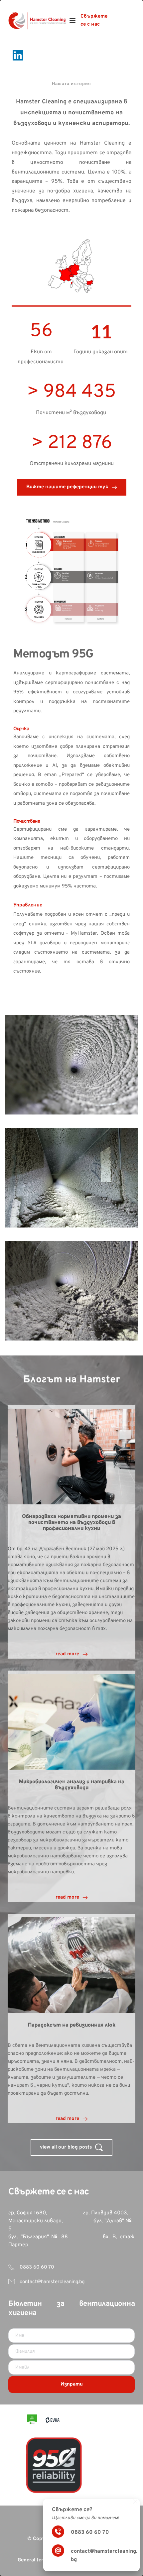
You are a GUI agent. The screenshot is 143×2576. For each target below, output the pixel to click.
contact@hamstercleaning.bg (52, 2282)
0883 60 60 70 (36, 2267)
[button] (72, 21)
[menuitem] (95, 21)
